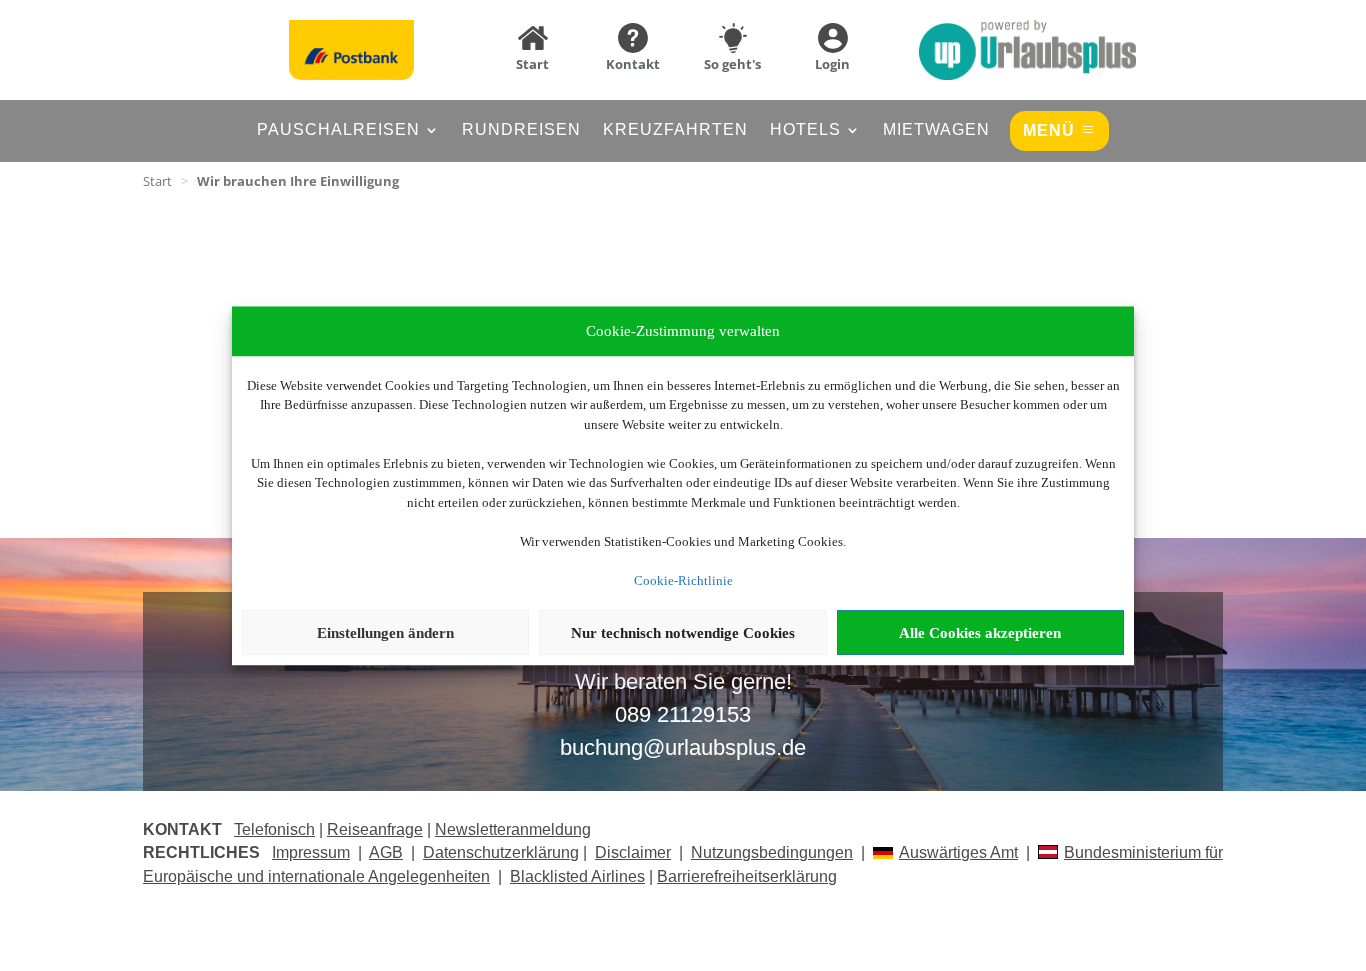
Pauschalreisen (338, 130)
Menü (1049, 130)
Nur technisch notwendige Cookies (683, 633)
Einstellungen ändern (385, 633)
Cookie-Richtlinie (683, 580)
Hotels (805, 130)
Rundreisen (521, 130)
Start (157, 181)
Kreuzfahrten (675, 130)
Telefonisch (274, 829)
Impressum (311, 852)
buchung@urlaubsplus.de (683, 747)
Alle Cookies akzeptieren (980, 633)
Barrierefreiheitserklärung (747, 876)
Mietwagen (936, 130)
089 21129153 (683, 714)
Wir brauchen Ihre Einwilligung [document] (298, 181)
